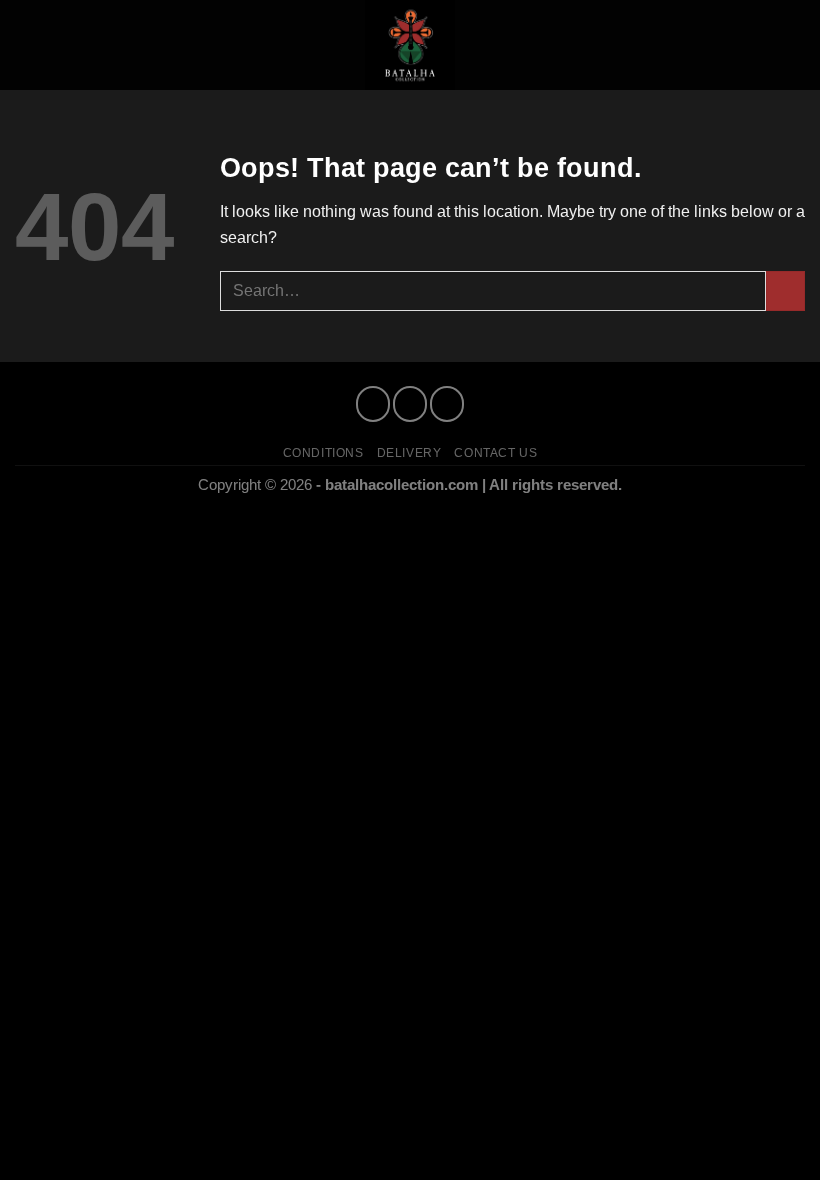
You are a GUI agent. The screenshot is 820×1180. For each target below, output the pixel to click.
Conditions (323, 453)
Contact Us (495, 453)
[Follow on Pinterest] (446, 403)
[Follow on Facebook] (372, 403)
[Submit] (785, 290)
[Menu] (27, 44)
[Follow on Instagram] (409, 403)
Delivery (409, 453)
